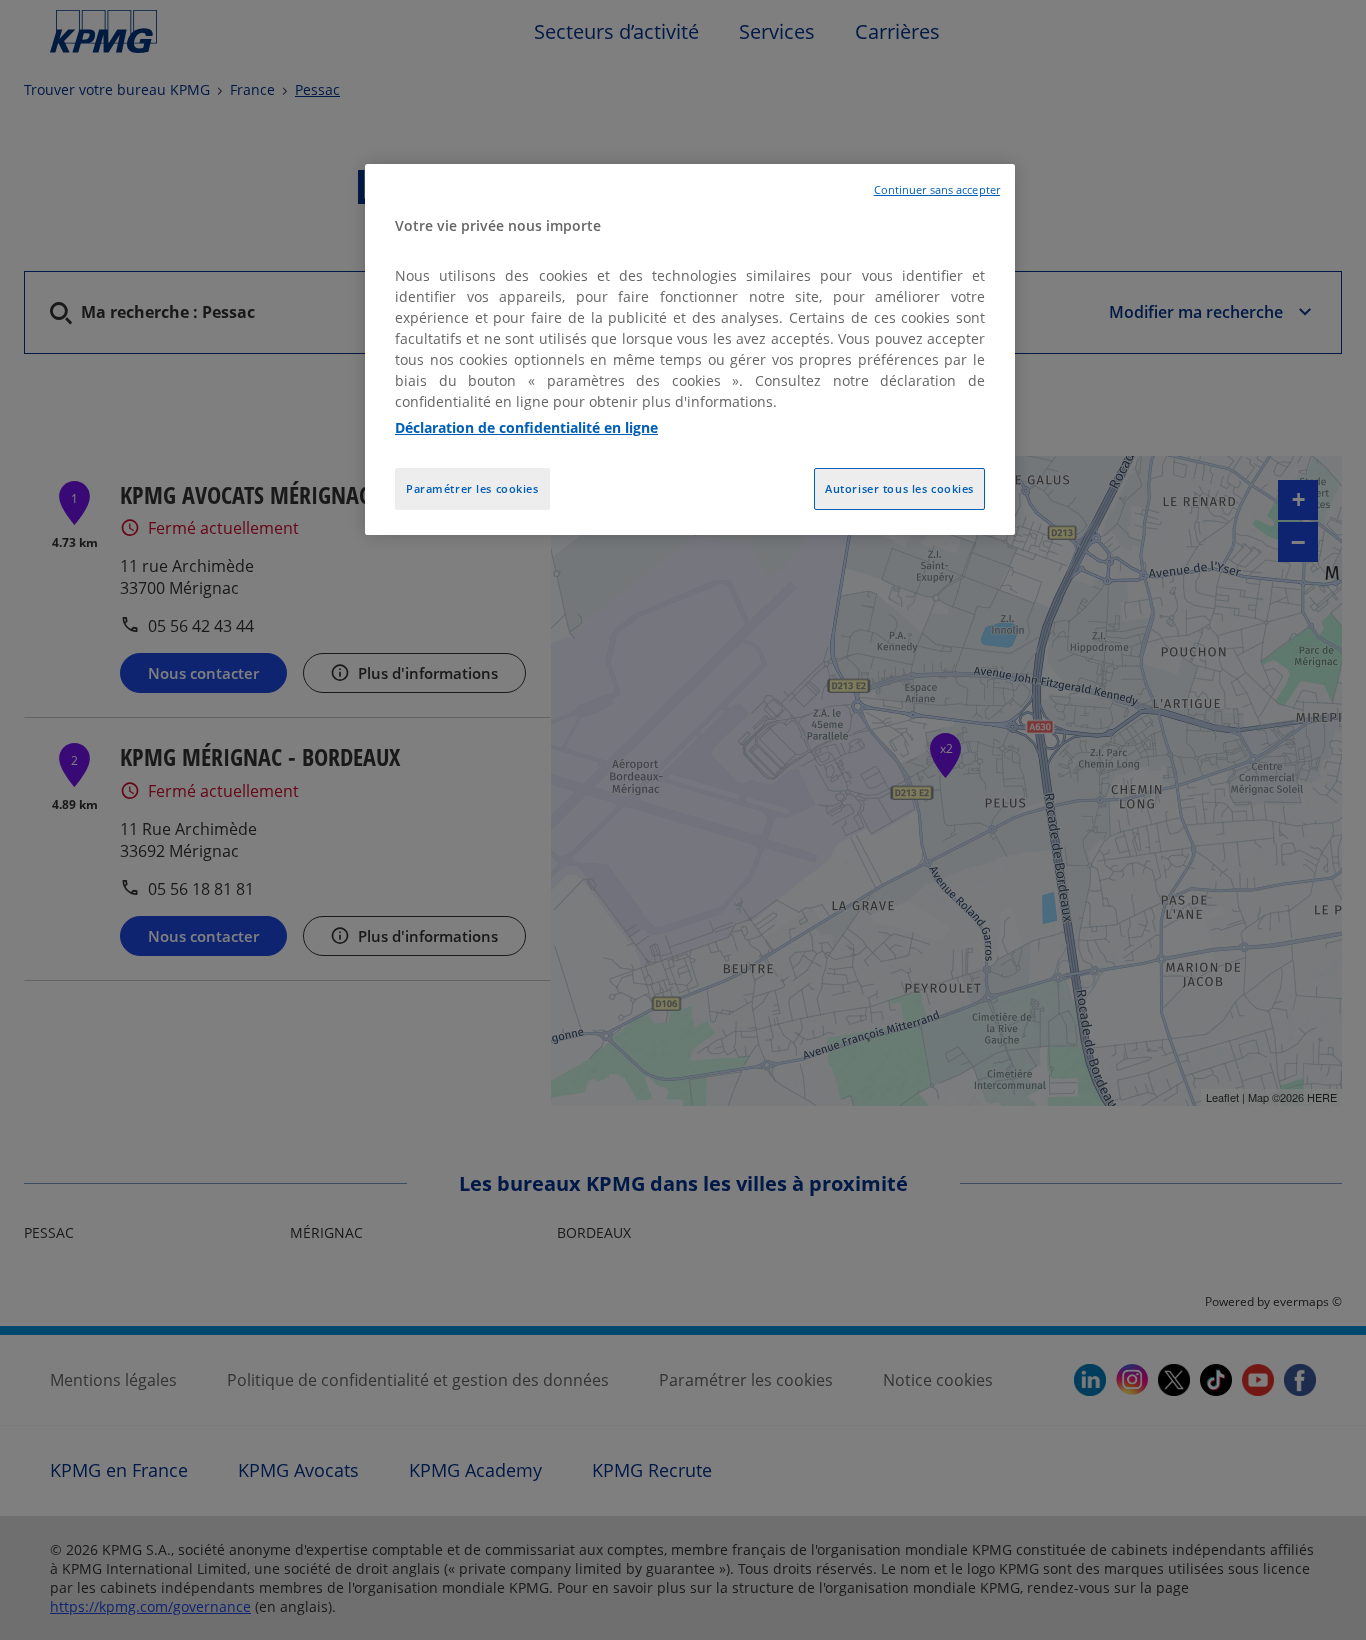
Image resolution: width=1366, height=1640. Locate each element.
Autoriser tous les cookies (899, 488)
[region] (690, 349)
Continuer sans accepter (937, 190)
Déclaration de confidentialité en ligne (526, 427)
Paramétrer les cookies (472, 488)
